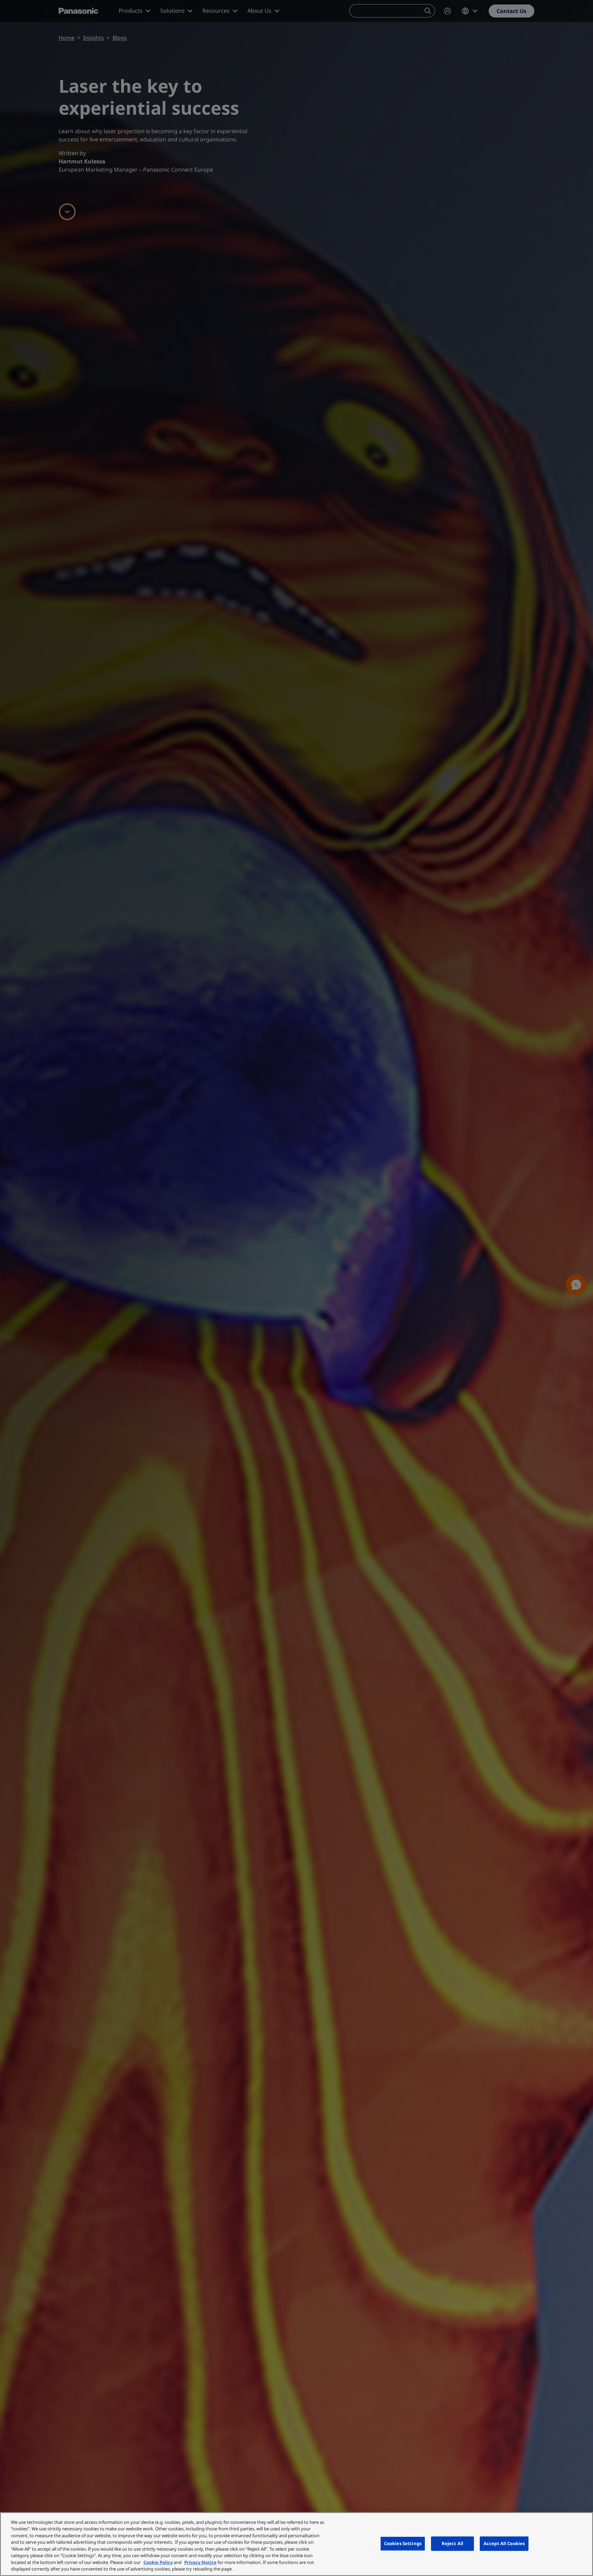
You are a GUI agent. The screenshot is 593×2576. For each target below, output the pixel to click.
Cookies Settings (403, 2543)
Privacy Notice (200, 2562)
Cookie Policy (158, 2562)
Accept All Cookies (504, 2543)
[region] (296, 2544)
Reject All (452, 2543)
